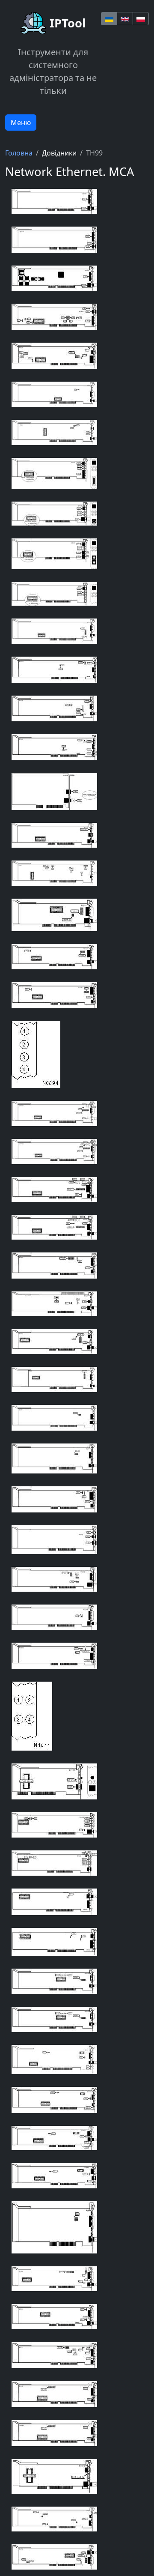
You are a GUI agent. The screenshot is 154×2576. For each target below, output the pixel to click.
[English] (125, 19)
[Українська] (109, 19)
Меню (21, 123)
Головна (19, 153)
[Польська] (141, 19)
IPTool (68, 23)
